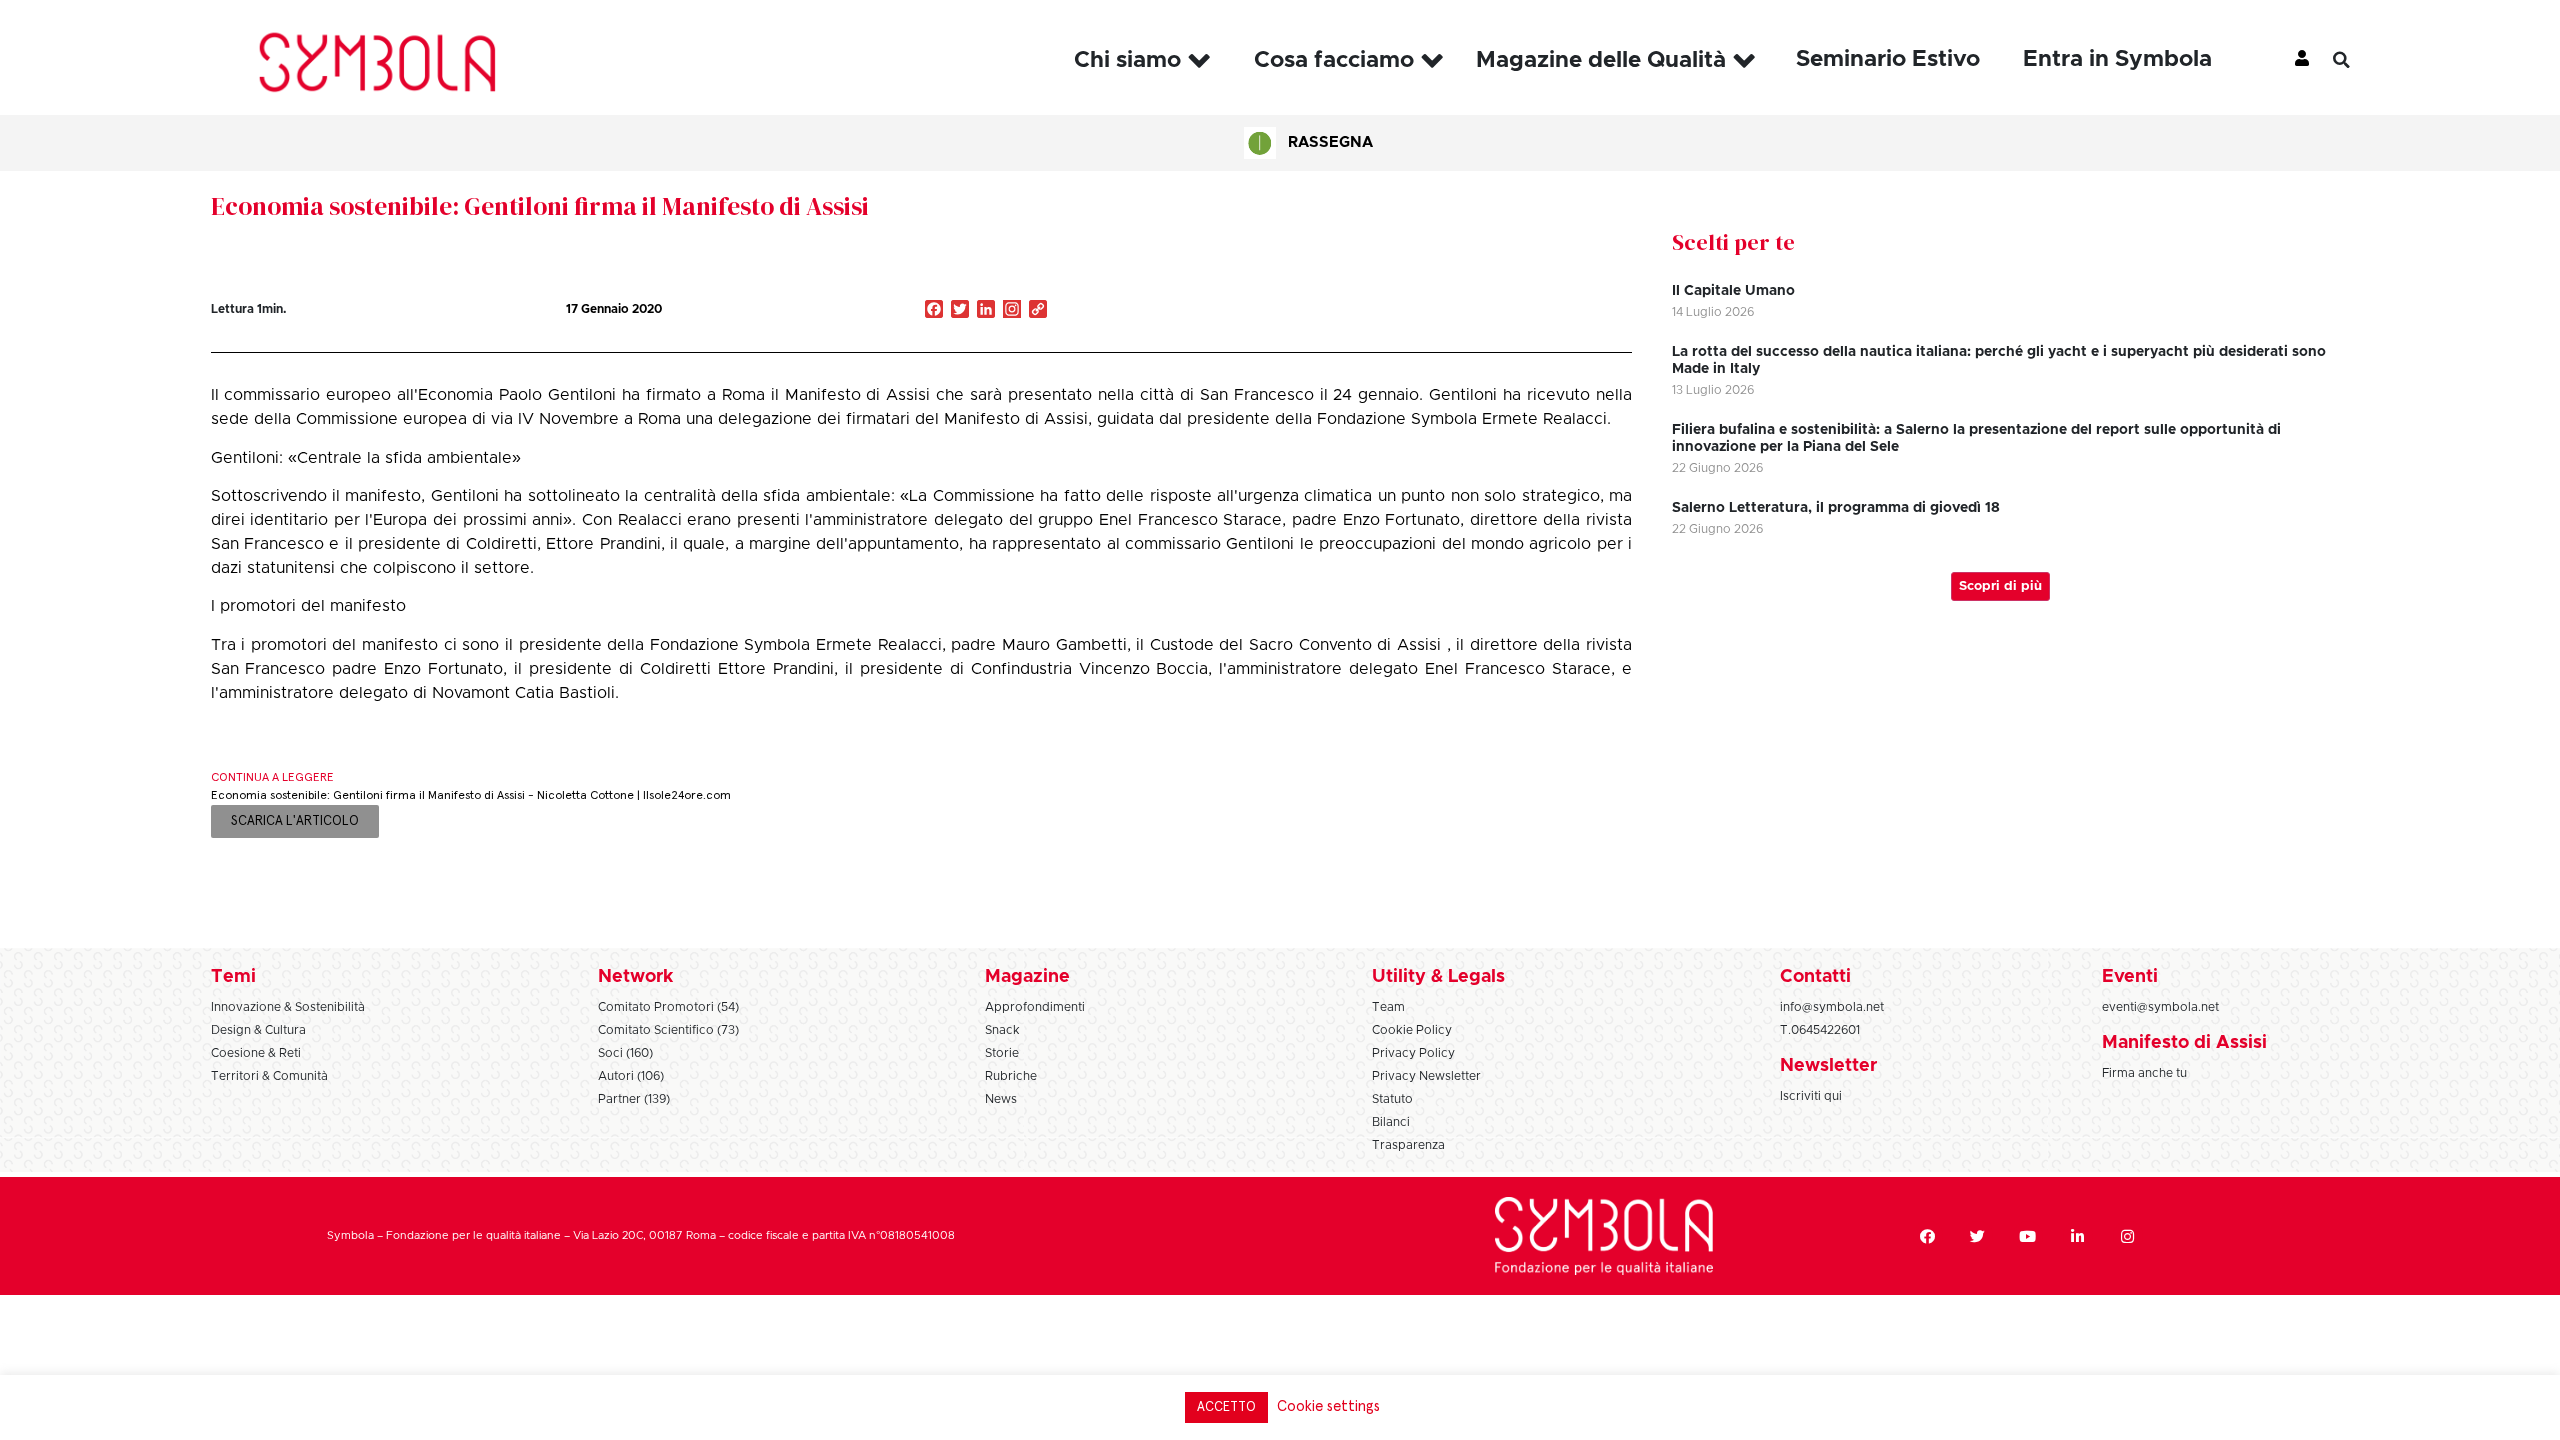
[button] (2356, 60)
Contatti (1815, 977)
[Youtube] (2028, 1236)
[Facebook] (1928, 1236)
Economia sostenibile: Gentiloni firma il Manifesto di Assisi (540, 206)
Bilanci (1391, 1122)
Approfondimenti (1035, 1007)
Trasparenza (1408, 1145)
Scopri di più (2000, 586)
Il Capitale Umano (1733, 291)
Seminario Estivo (1888, 59)
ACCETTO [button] (1226, 1407)
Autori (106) (631, 1076)
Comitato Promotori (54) (668, 1007)
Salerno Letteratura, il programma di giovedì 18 (1836, 508)
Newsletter (1828, 1066)
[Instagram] (1012, 311)
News (1001, 1099)
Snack (1002, 1030)
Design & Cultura (258, 1030)
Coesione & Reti (256, 1053)
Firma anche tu (2144, 1073)
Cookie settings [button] (1328, 1406)
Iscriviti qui (1811, 1096)
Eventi (2130, 977)
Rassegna (1330, 142)
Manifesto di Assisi (2184, 1043)
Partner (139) (634, 1099)
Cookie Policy (1412, 1030)
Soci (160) (625, 1053)
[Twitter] (1978, 1236)
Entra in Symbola (2117, 59)
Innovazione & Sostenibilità (288, 1007)
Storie (1002, 1053)
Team (1388, 1007)
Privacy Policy (1413, 1053)
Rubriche (1011, 1076)
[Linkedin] (2078, 1236)
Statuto (1392, 1099)
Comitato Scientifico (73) (668, 1030)
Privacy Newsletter (1426, 1076)
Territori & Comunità (269, 1076)
